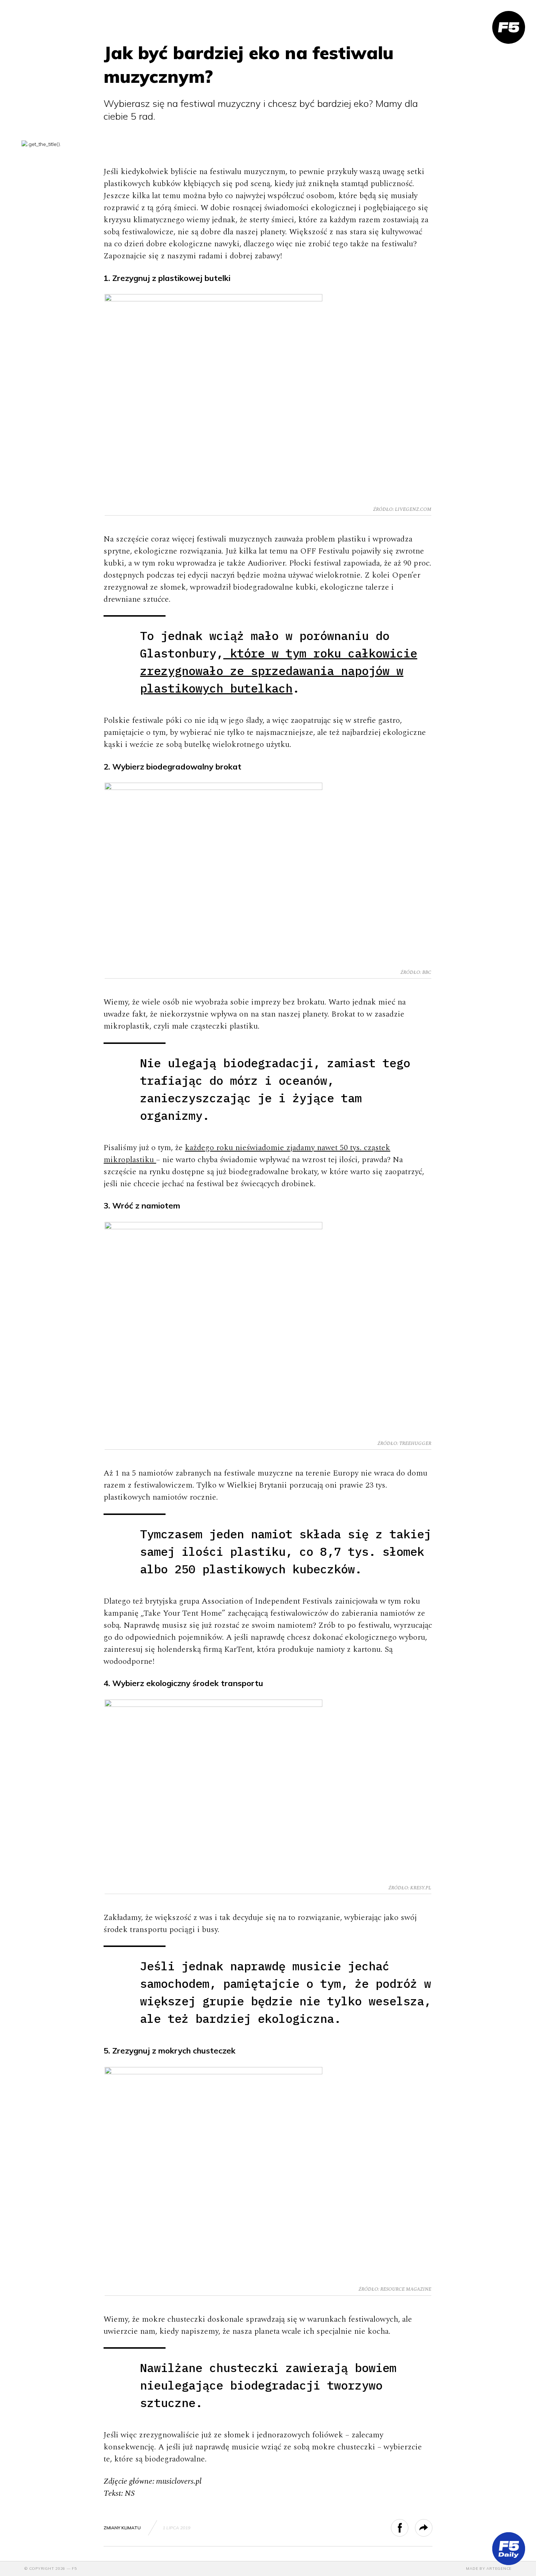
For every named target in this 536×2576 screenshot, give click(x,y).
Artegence (499, 2569)
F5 (74, 2569)
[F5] (509, 27)
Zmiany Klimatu (122, 2528)
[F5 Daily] (509, 2549)
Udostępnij (408, 2528)
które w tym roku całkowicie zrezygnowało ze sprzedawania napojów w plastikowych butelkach (279, 671)
